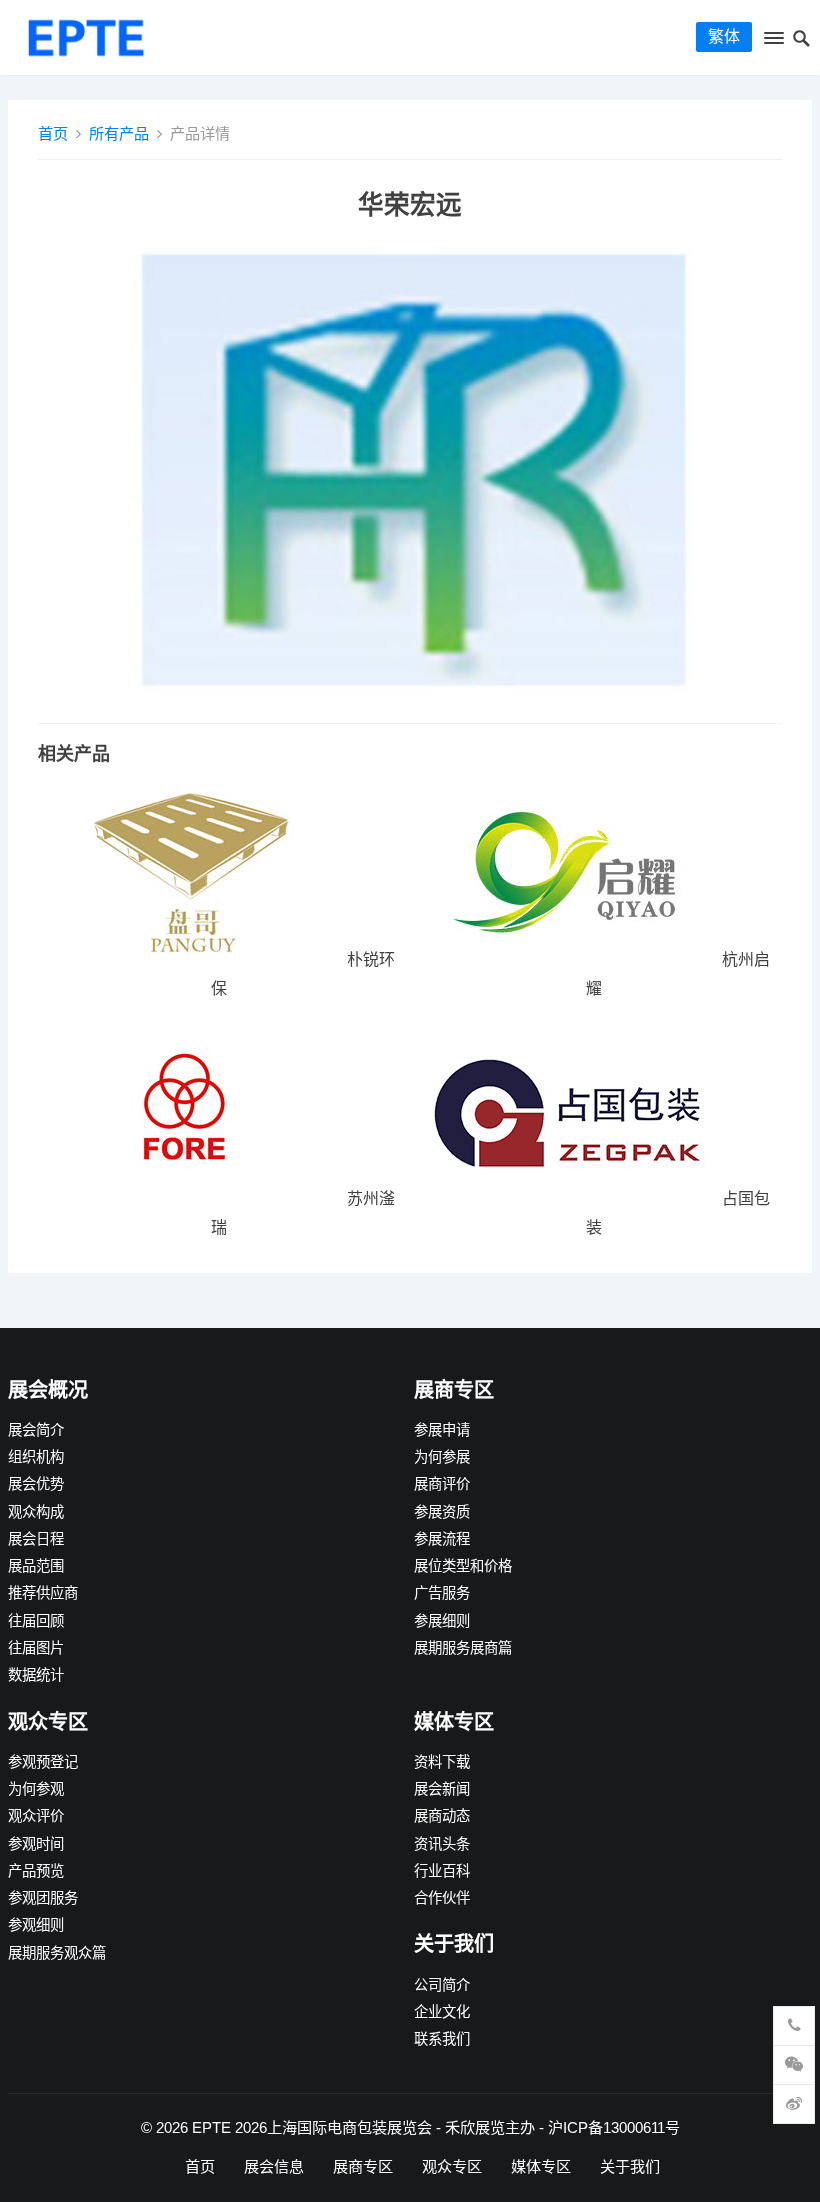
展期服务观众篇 (57, 1953)
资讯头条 (442, 1844)
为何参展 (442, 1457)
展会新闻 (442, 1789)
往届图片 (36, 1648)
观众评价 (36, 1816)
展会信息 (274, 2166)
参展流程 (442, 1539)
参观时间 (36, 1844)
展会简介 (36, 1430)
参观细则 (36, 1925)
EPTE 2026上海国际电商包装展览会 (312, 2127)
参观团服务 (43, 1898)
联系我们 (442, 2039)
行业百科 (442, 1871)
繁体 (724, 36)
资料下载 (442, 1762)
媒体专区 (541, 2166)
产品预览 (36, 1871)
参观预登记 (43, 1762)
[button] (773, 42)
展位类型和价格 (463, 1566)
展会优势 (36, 1484)
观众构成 (36, 1512)
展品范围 (36, 1566)
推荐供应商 (43, 1593)
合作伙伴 (442, 1898)
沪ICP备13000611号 (614, 2127)
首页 (53, 133)
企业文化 (442, 2012)
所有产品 (119, 133)
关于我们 (630, 2166)
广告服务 (442, 1593)
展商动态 (442, 1816)
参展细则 (442, 1621)
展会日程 (36, 1539)
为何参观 (36, 1789)
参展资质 (442, 1512)
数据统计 (36, 1675)
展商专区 (363, 2166)
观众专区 (452, 2166)
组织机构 (36, 1457)
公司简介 (442, 1985)
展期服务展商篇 (463, 1648)
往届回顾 (36, 1621)
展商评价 (442, 1484)
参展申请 (442, 1430)
